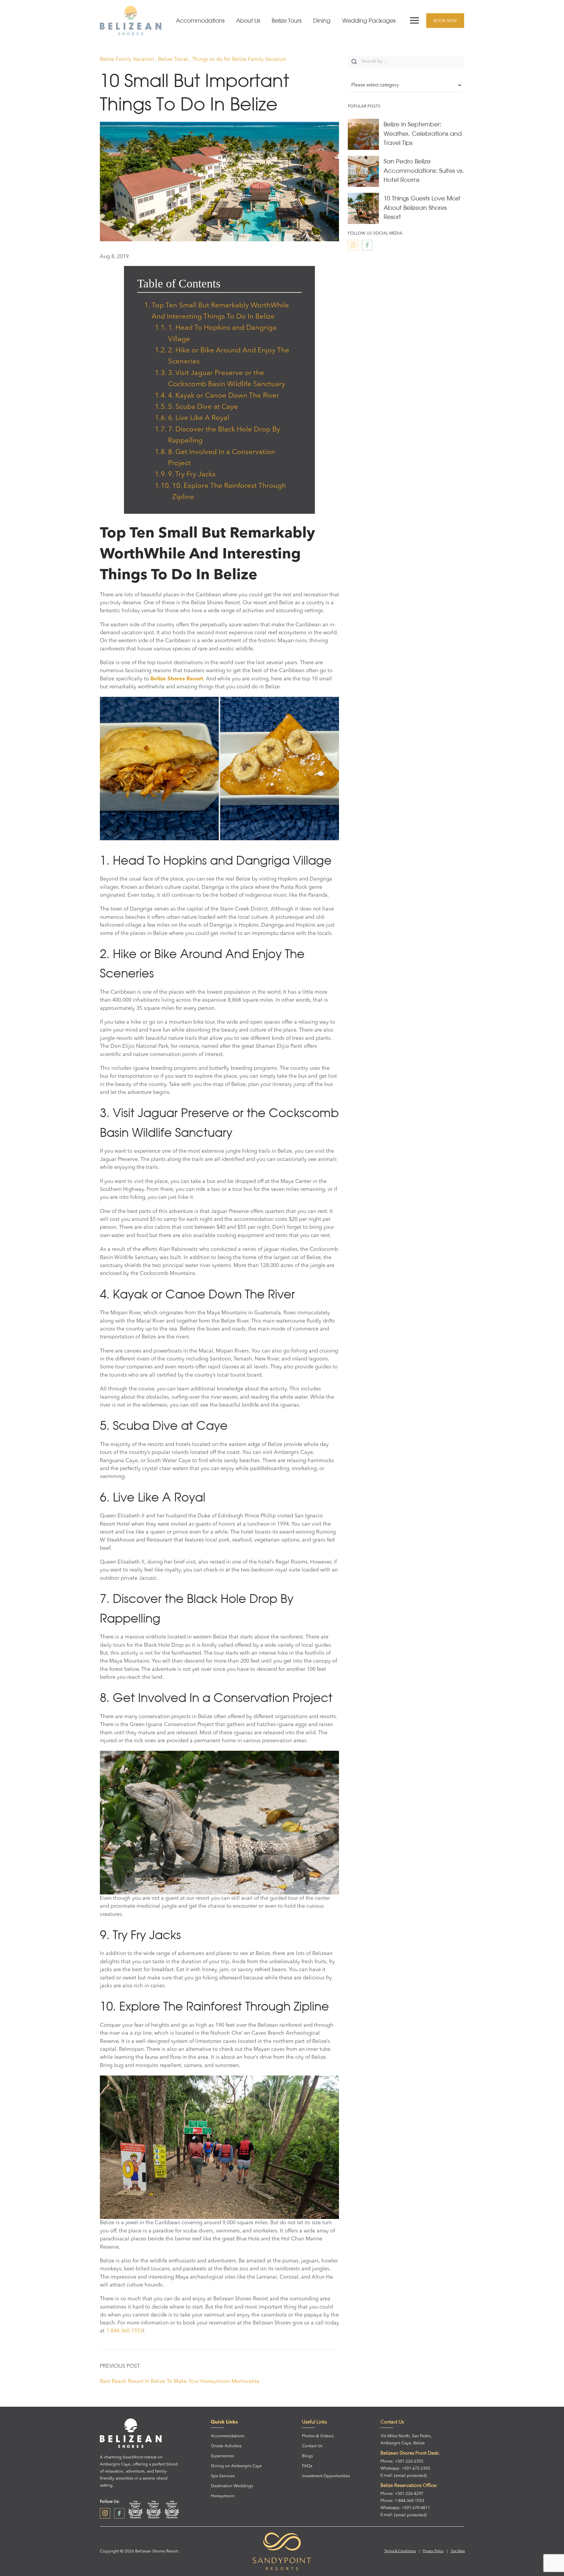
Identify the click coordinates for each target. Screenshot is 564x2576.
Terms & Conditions (400, 2551)
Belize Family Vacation (128, 59)
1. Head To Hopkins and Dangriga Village (222, 334)
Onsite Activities (226, 2446)
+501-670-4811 (416, 2508)
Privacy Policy (433, 2551)
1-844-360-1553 (409, 2501)
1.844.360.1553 (124, 2331)
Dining (322, 21)
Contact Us (312, 2446)
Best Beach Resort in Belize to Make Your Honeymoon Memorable (180, 2381)
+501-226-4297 (409, 2494)
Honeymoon (223, 2496)
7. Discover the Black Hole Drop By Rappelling (224, 435)
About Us (248, 21)
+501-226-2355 (409, 2461)
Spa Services (223, 2476)
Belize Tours (287, 21)
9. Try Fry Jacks (192, 475)
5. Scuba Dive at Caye (203, 407)
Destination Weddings (232, 2486)
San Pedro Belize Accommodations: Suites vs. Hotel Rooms (424, 170)
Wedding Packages (369, 21)
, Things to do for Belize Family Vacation (238, 59)
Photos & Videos (318, 2436)
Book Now (445, 21)
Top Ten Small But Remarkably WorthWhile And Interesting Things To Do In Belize (220, 311)
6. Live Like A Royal (199, 418)
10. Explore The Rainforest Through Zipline (229, 492)
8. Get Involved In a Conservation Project (222, 458)
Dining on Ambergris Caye (236, 2466)
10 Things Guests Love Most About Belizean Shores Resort (422, 207)
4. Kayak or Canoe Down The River (224, 396)
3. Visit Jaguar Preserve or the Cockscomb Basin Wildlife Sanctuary (227, 379)
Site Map (458, 2551)
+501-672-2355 (416, 2468)
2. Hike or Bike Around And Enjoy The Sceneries (229, 356)
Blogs (307, 2456)
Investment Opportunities (326, 2476)
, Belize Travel (172, 59)
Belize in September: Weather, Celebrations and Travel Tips (423, 133)
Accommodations (200, 21)
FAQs (307, 2466)
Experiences (222, 2456)
